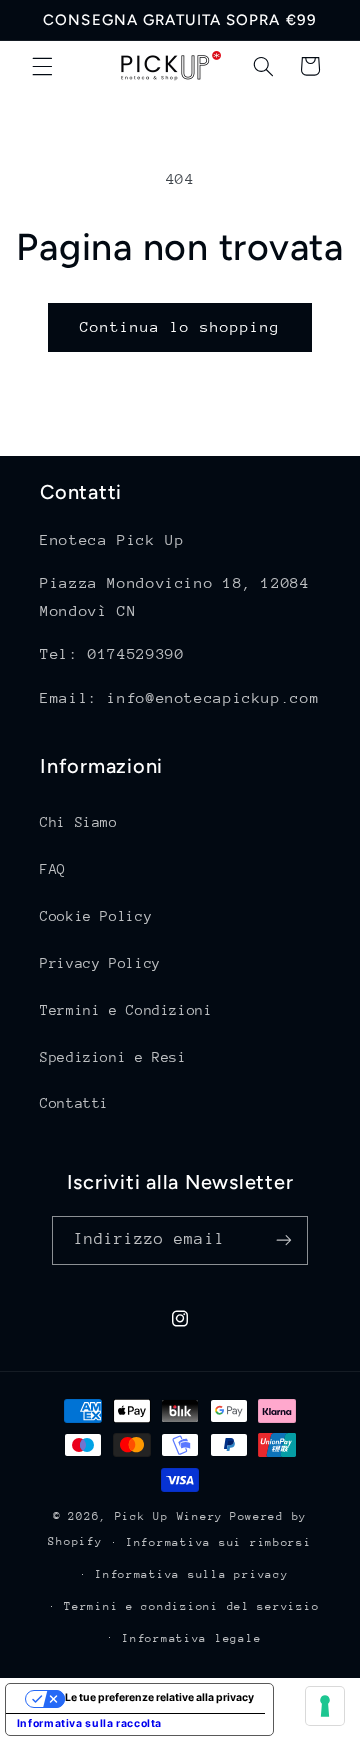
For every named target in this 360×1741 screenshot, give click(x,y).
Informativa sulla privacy (191, 1574)
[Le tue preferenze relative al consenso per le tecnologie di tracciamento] (325, 1706)
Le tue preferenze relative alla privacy (159, 1697)
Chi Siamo (79, 822)
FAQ (53, 869)
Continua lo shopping (180, 326)
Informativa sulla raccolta (89, 1723)
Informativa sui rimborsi (219, 1542)
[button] (42, 66)
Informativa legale (191, 1638)
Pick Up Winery (169, 1516)
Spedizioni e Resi (113, 1057)
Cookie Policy (96, 916)
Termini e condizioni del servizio (191, 1606)
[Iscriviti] (284, 1240)
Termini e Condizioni (126, 1010)
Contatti (74, 1103)
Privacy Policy (100, 963)
